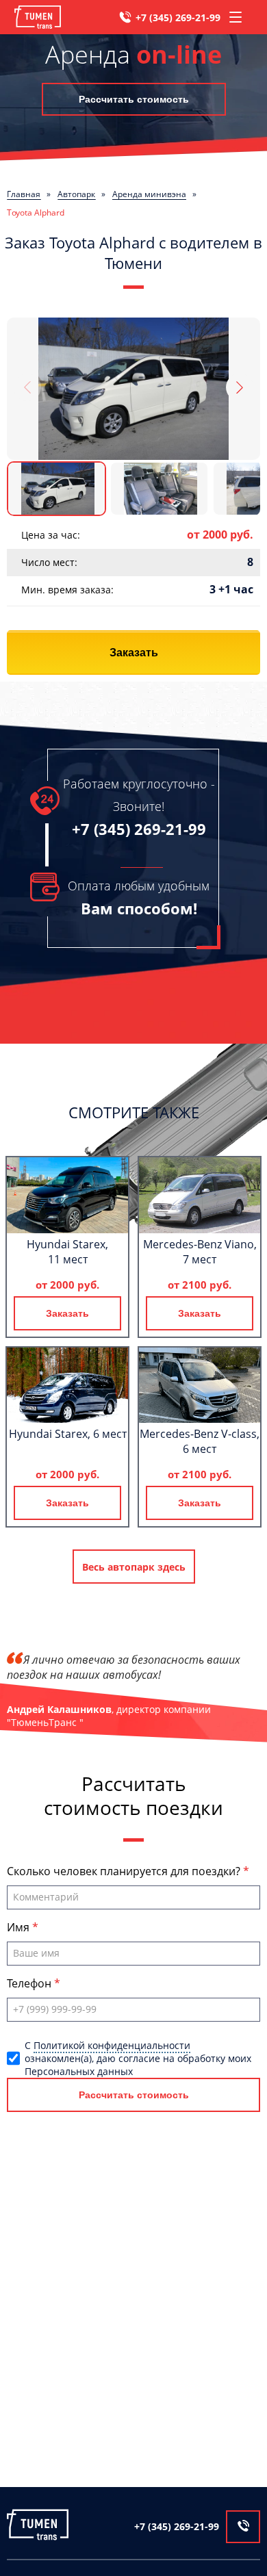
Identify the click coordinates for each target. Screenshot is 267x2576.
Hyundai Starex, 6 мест (68, 1434)
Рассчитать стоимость (134, 99)
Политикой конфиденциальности (112, 2045)
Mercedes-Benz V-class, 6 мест (200, 1441)
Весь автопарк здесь (134, 1567)
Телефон (30, 1983)
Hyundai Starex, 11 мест (67, 1252)
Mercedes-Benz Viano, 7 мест (200, 1252)
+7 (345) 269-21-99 (178, 17)
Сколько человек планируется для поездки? (125, 1871)
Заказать (134, 653)
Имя (20, 1927)
